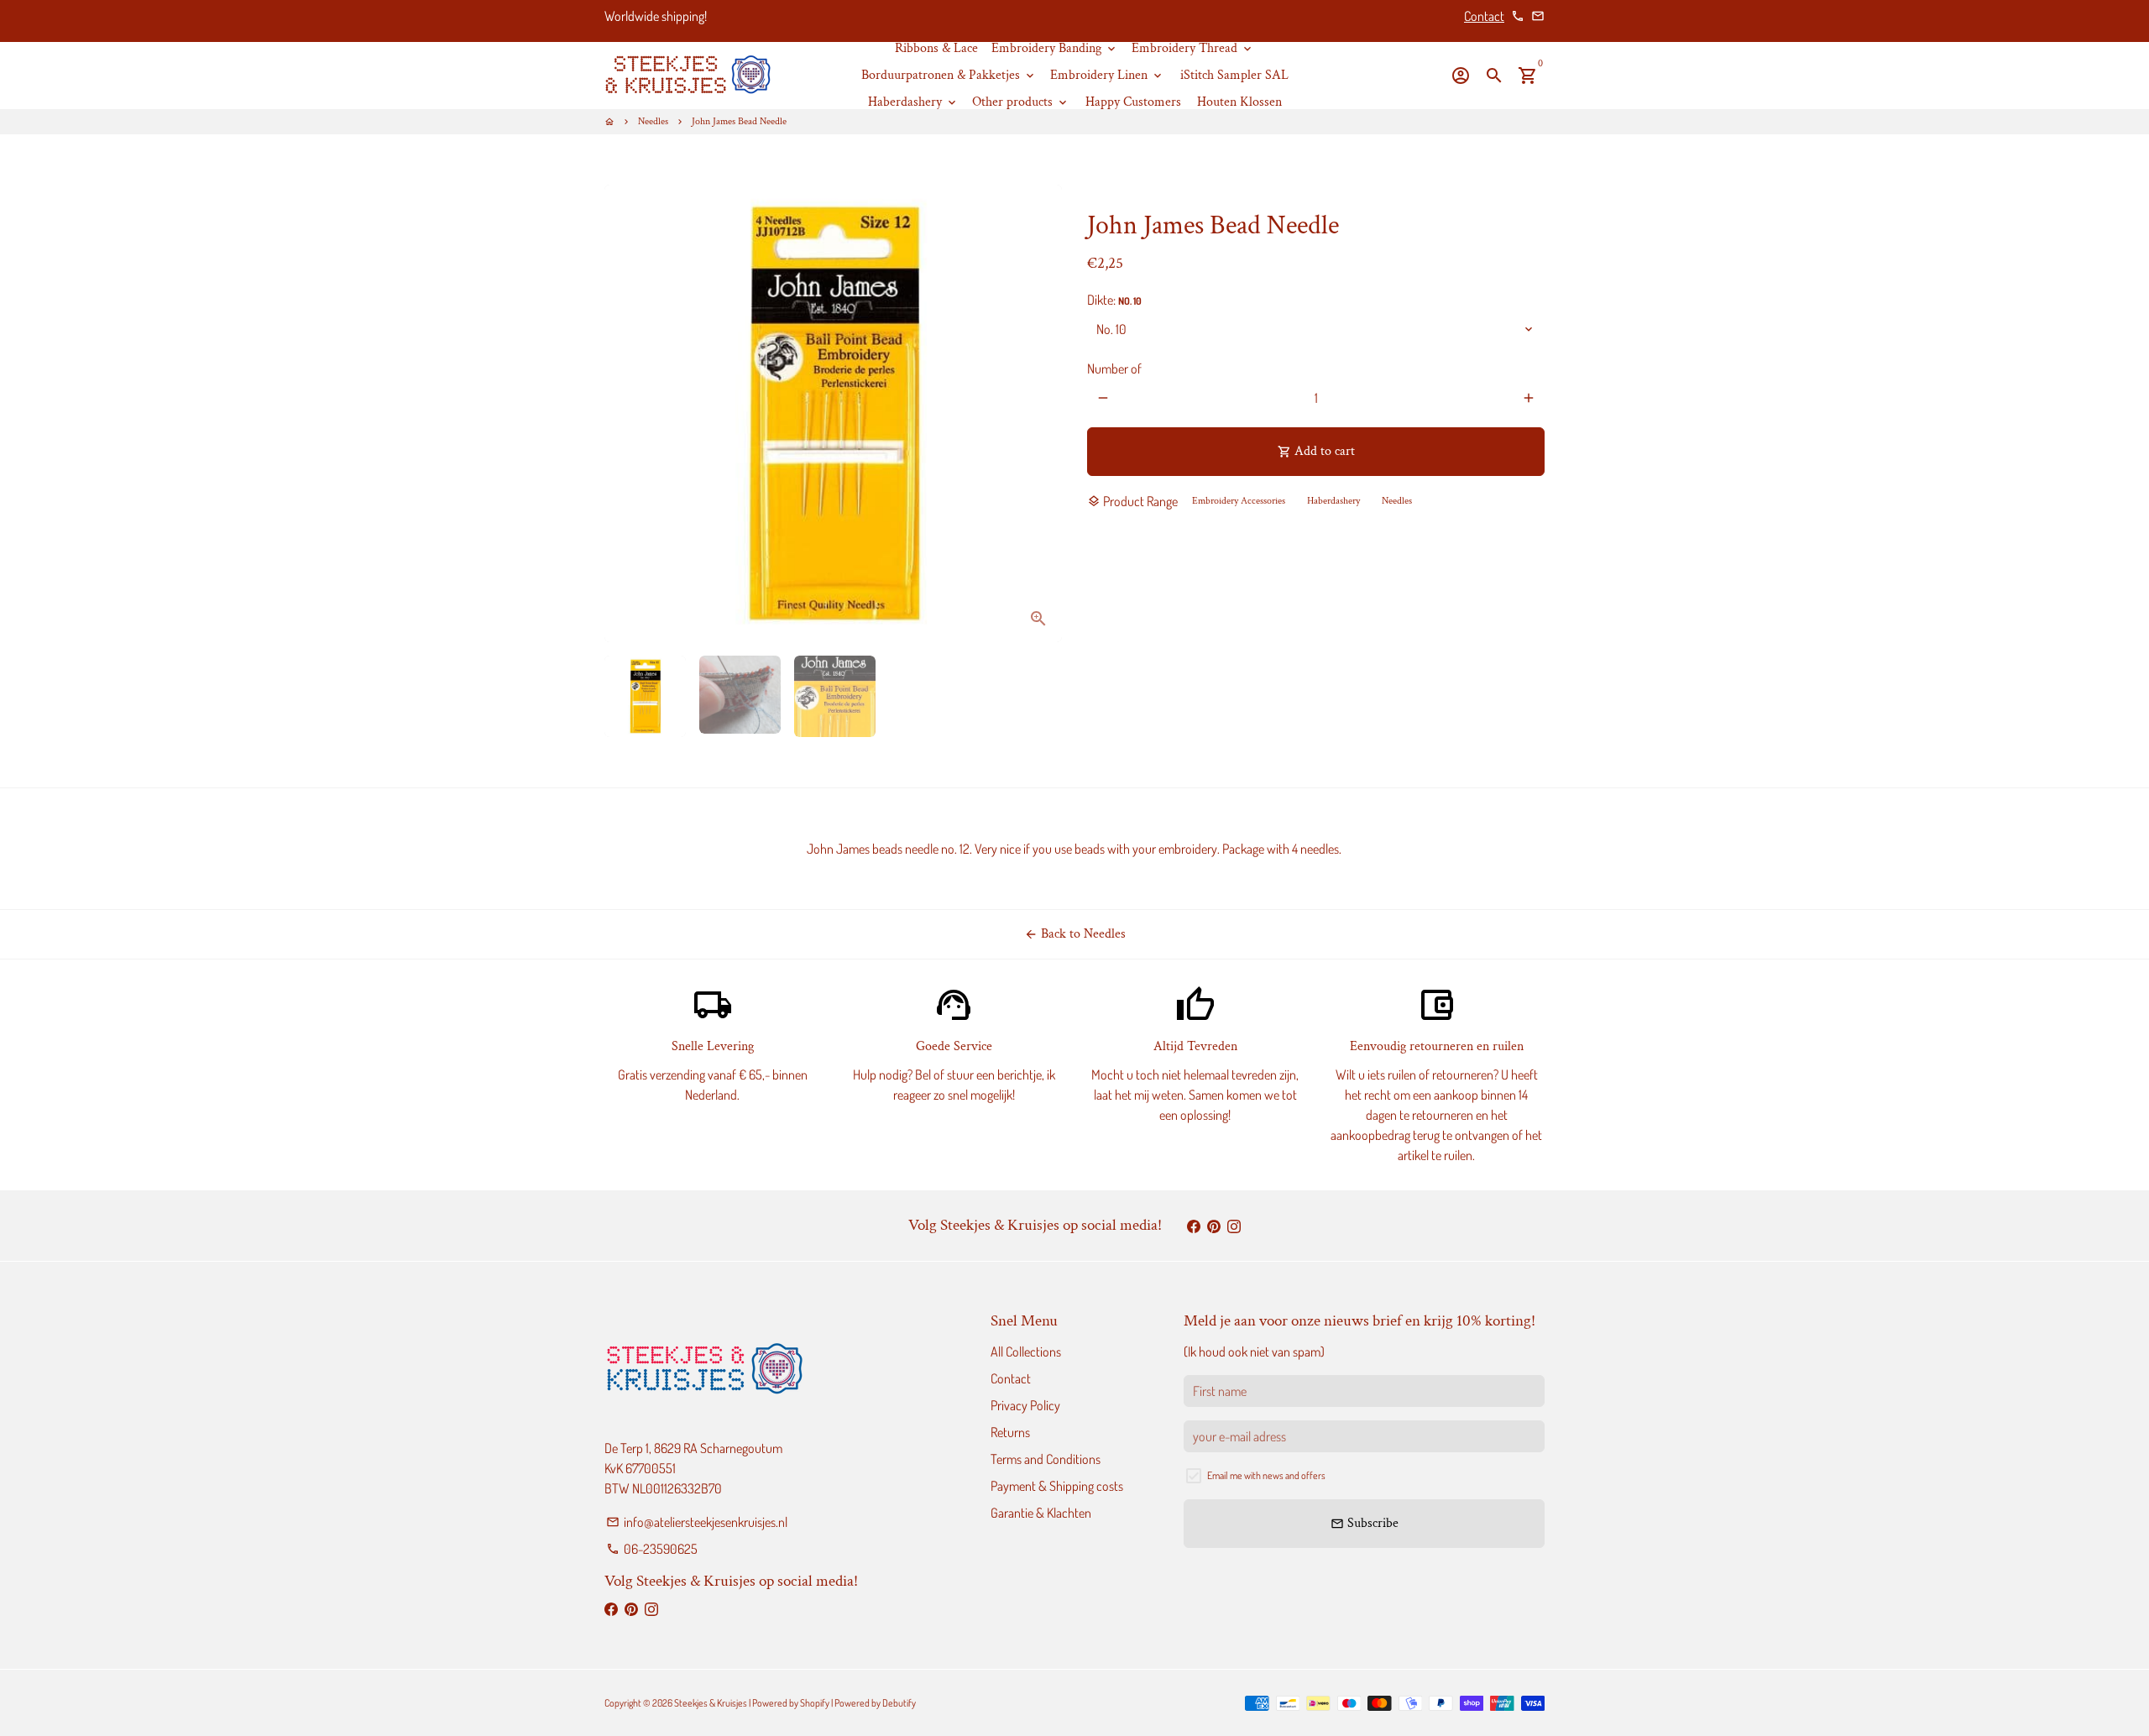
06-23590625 (652, 1549)
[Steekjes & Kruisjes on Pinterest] (1214, 1226)
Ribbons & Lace (936, 48)
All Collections (1026, 1352)
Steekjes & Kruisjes (711, 1703)
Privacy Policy (1025, 1405)
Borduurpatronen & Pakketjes (949, 75)
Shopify (815, 1703)
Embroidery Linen (1107, 75)
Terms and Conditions (1046, 1459)
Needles (653, 121)
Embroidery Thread (1193, 48)
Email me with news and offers (1266, 1475)
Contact (1484, 16)
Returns (1010, 1432)
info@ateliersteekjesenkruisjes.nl (697, 1522)
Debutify (899, 1703)
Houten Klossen (1239, 102)
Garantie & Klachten (1041, 1513)
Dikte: (1114, 300)
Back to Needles (1075, 934)
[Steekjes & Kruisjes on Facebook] (1194, 1226)
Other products (1021, 102)
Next (1039, 414)
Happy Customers (1133, 102)
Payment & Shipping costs (1057, 1486)
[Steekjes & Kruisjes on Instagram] (1234, 1226)
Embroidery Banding (1055, 48)
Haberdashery (913, 102)
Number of (1114, 369)
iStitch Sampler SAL (1234, 75)
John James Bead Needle (739, 121)
